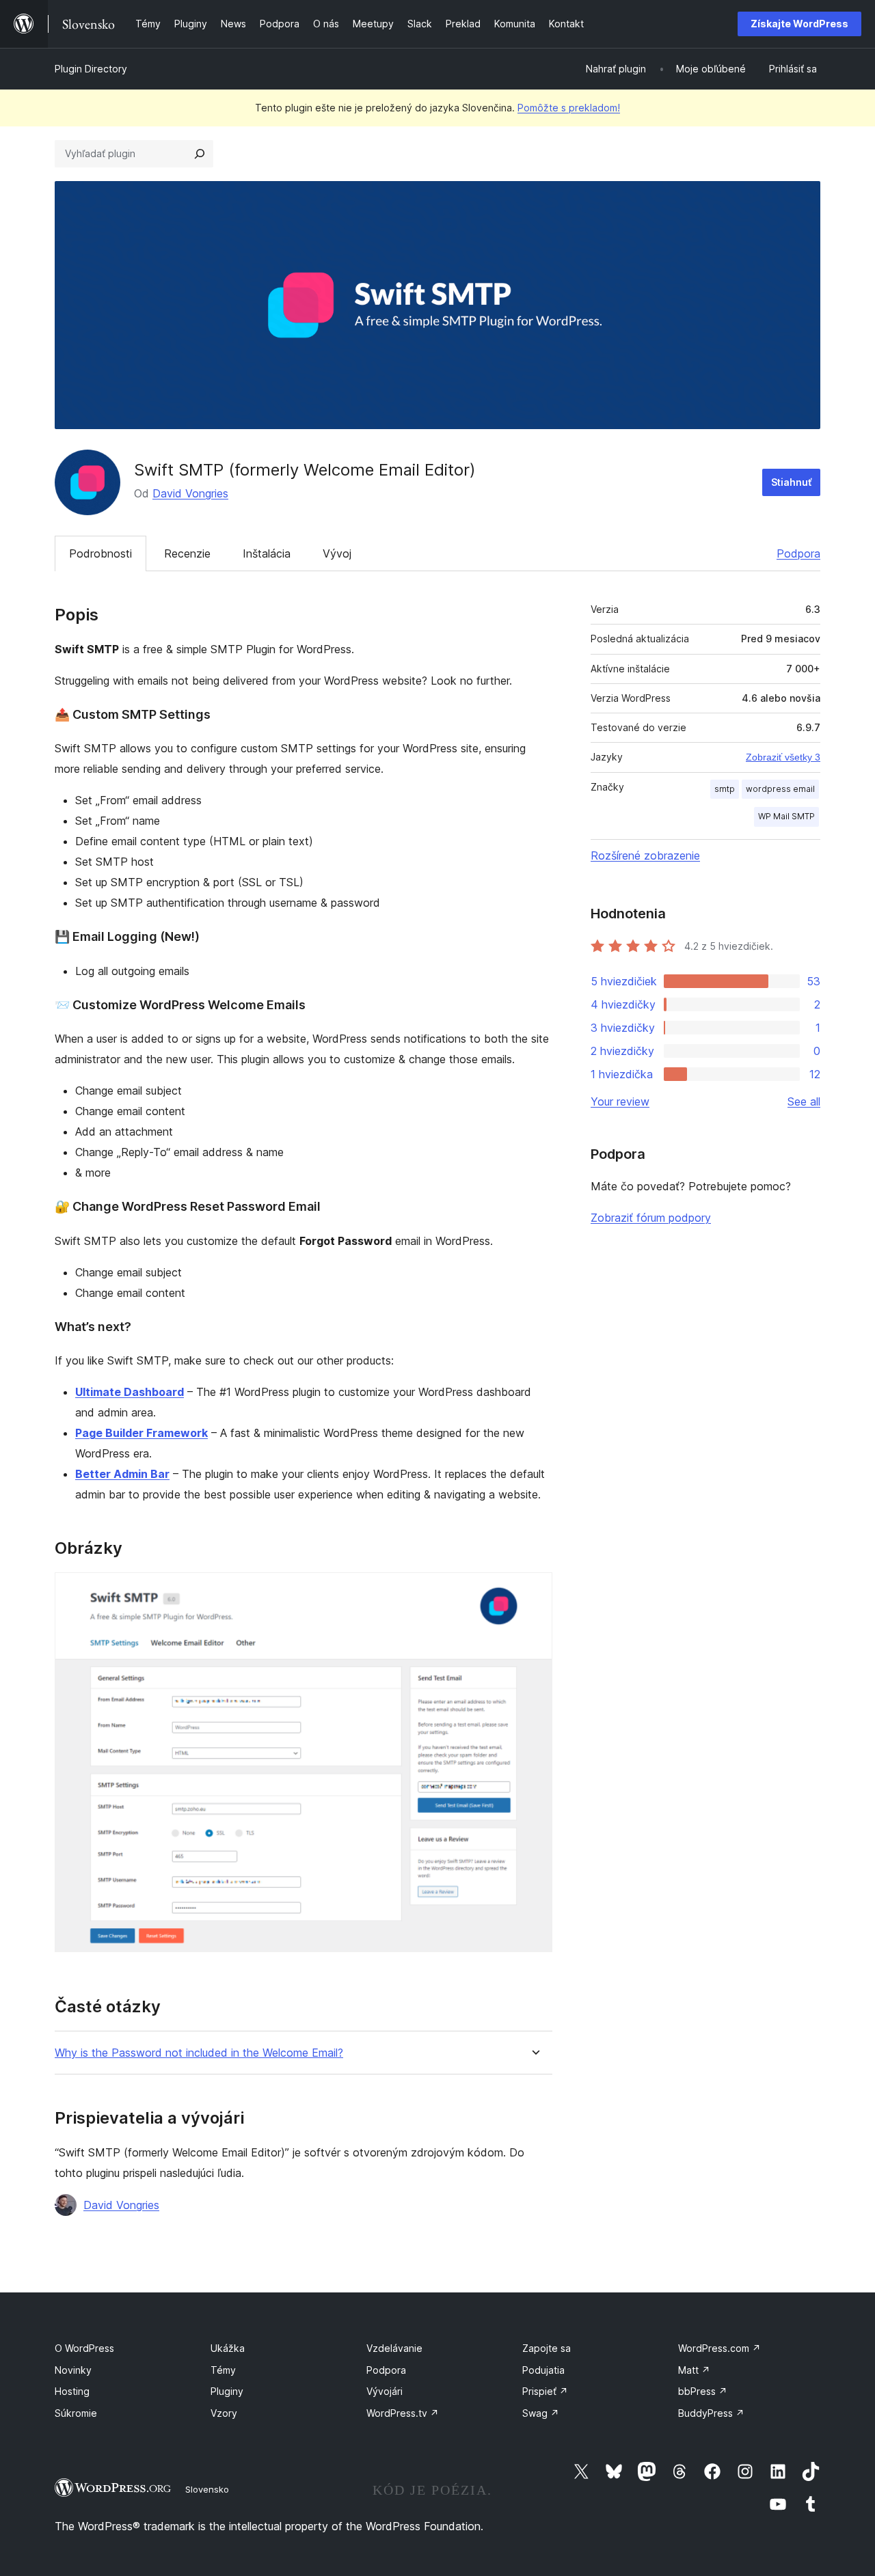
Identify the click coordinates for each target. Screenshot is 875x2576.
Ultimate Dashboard (130, 1392)
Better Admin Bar (122, 1474)
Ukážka (228, 2348)
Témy (223, 2370)
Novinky (73, 2370)
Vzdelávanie (394, 2348)
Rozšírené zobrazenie (645, 855)
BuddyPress (711, 2413)
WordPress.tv (403, 2413)
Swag (541, 2413)
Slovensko (207, 2489)
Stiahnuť (791, 482)
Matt (694, 2370)
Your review (620, 1101)
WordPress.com (719, 2348)
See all (804, 1101)
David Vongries (190, 493)
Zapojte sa (547, 2348)
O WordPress (84, 2348)
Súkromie (76, 2413)
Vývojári (385, 2391)
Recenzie (187, 553)
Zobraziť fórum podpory (651, 1218)
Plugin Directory (91, 69)
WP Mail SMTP (786, 816)
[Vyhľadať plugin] (200, 154)
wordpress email (780, 789)
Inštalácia (267, 553)
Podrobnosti (100, 553)
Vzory (224, 2413)
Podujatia (543, 2370)
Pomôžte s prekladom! (569, 108)
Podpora (798, 553)
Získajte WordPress (799, 24)
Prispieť (545, 2391)
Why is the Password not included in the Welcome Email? (199, 2053)
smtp (725, 789)
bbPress (703, 2391)
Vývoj (337, 553)
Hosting (72, 2391)
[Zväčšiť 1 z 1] (534, 1591)
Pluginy (227, 2391)
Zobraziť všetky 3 (783, 757)
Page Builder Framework (142, 1433)
